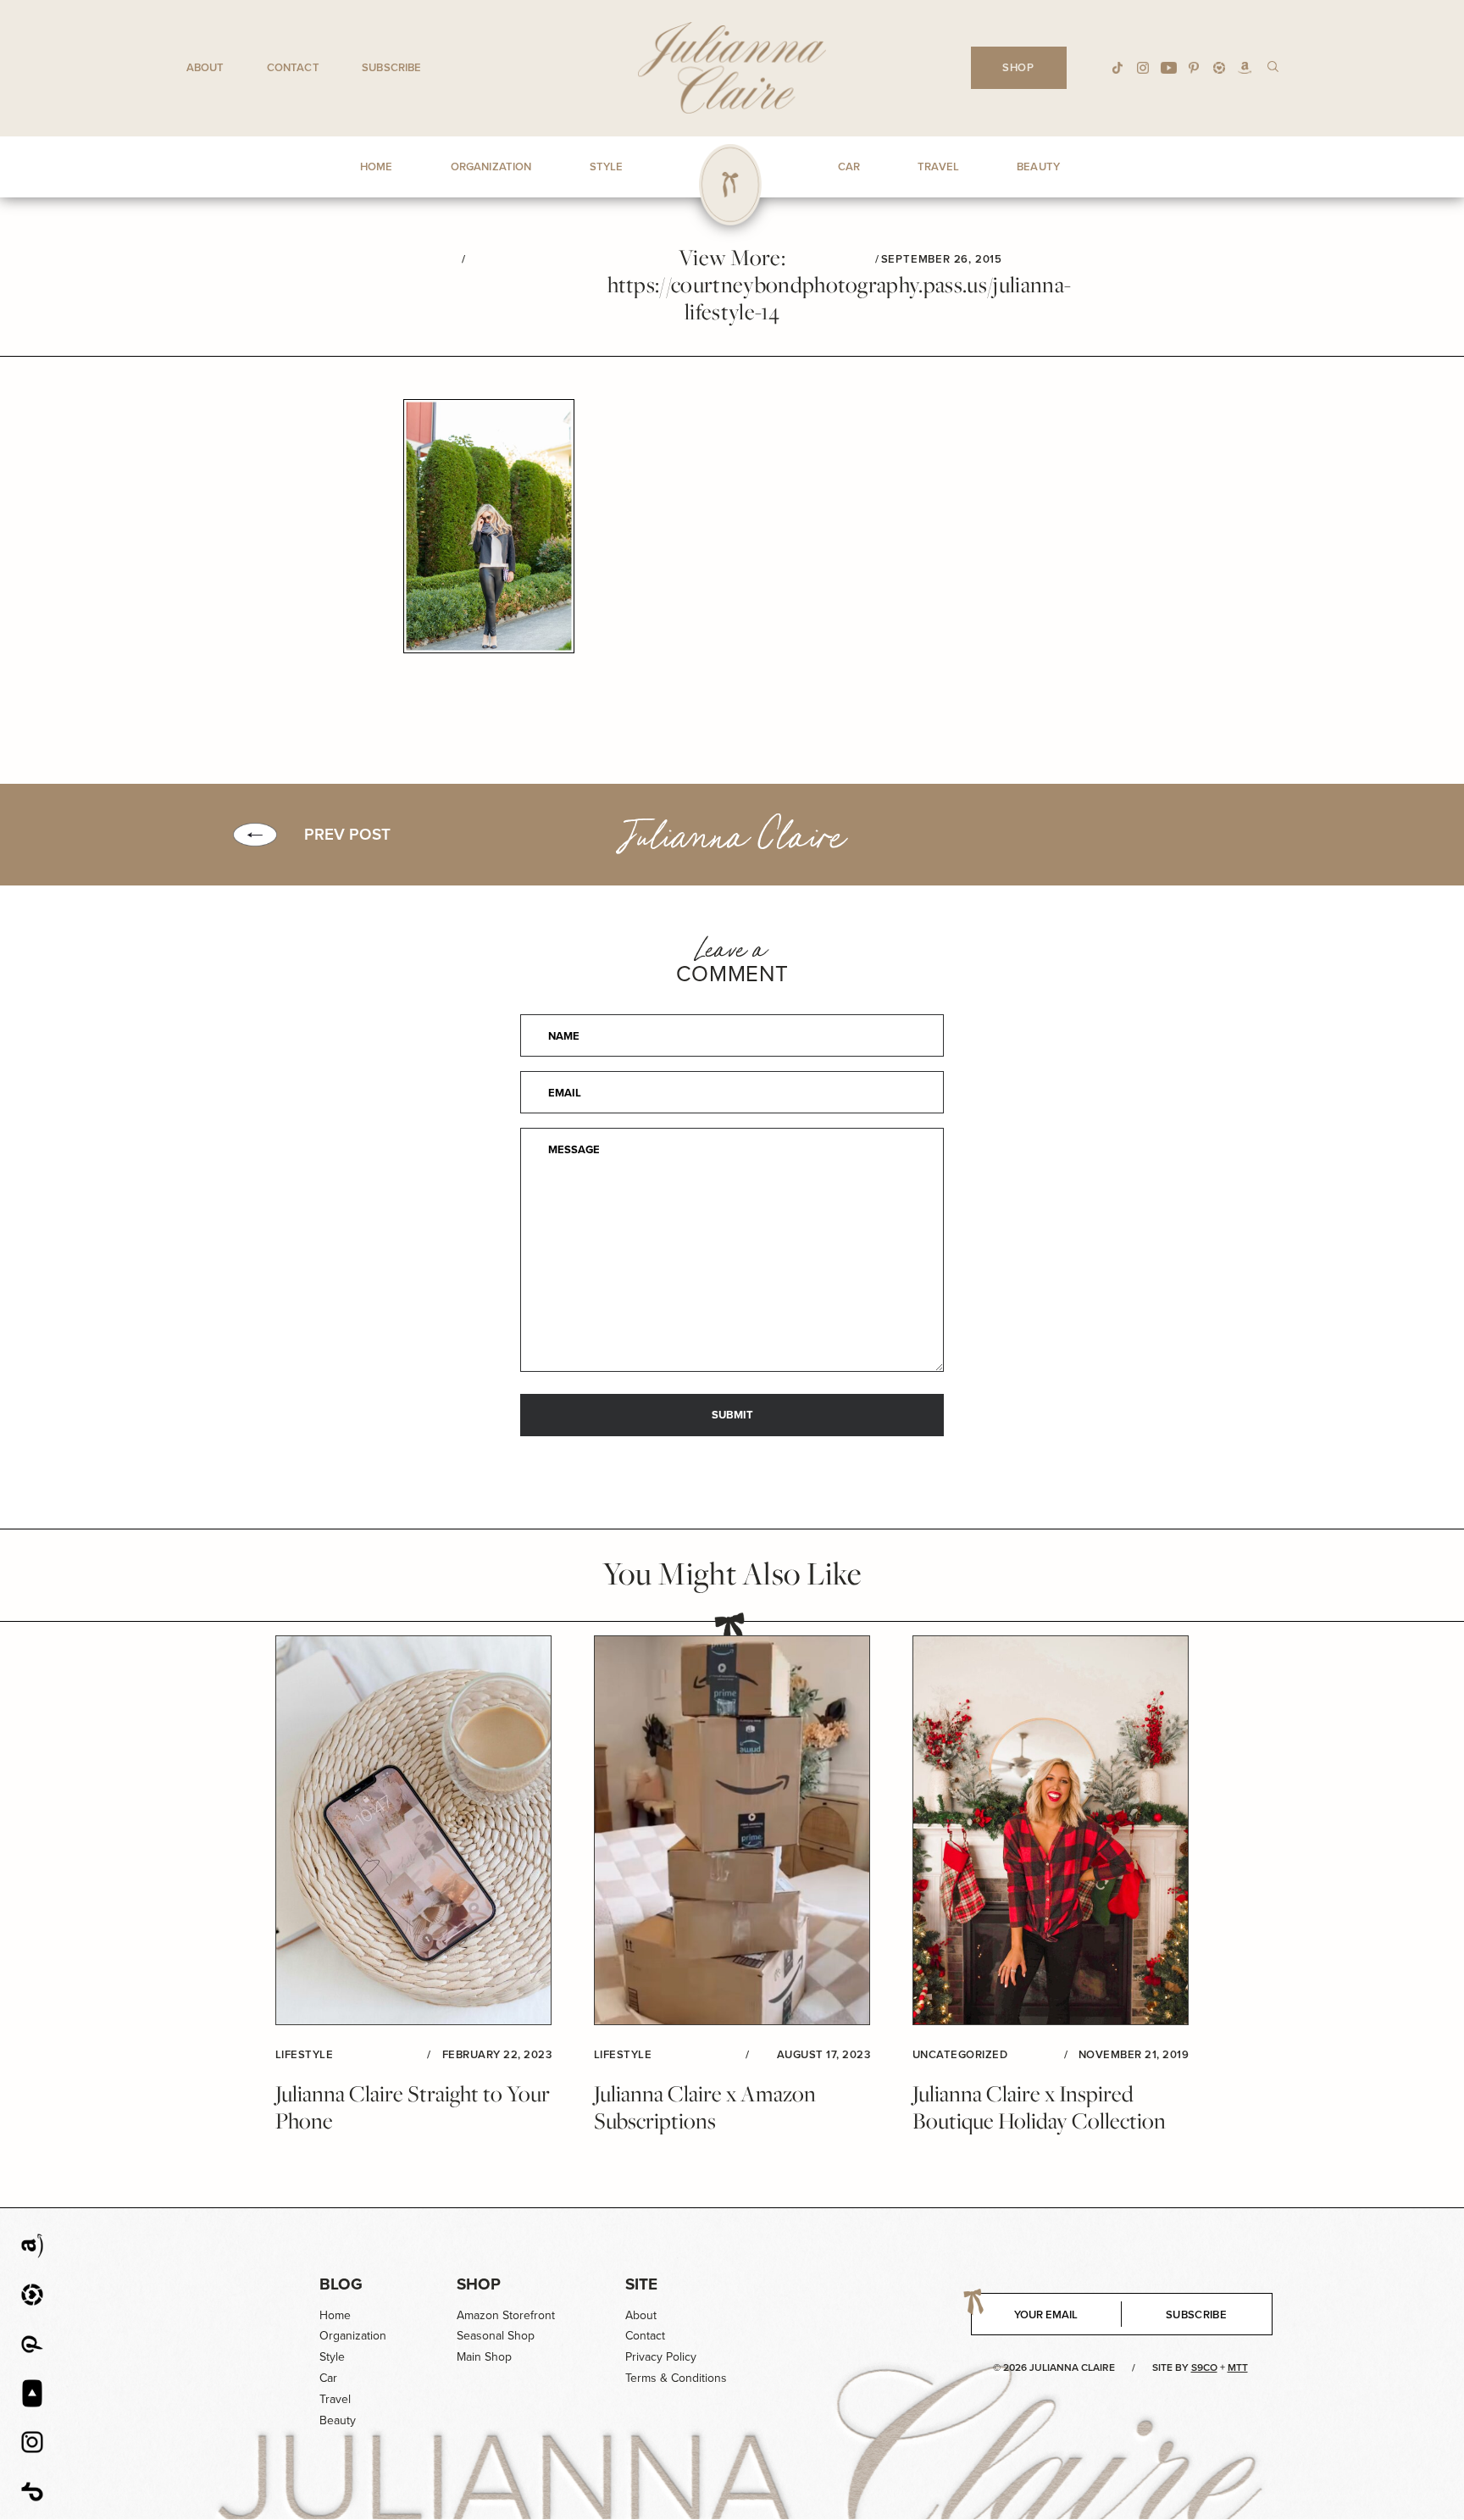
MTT (1238, 2367)
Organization (353, 2336)
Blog (341, 2284)
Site (641, 2284)
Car (328, 2378)
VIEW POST (413, 1831)
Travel (335, 2399)
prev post (347, 835)
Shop (479, 2284)
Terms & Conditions (676, 2378)
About (205, 67)
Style (332, 2357)
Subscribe (391, 67)
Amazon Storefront (506, 2315)
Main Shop (484, 2357)
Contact (293, 67)
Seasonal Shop (496, 2336)
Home (335, 2315)
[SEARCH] (1273, 66)
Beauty (338, 2420)
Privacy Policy (661, 2357)
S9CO (1204, 2367)
